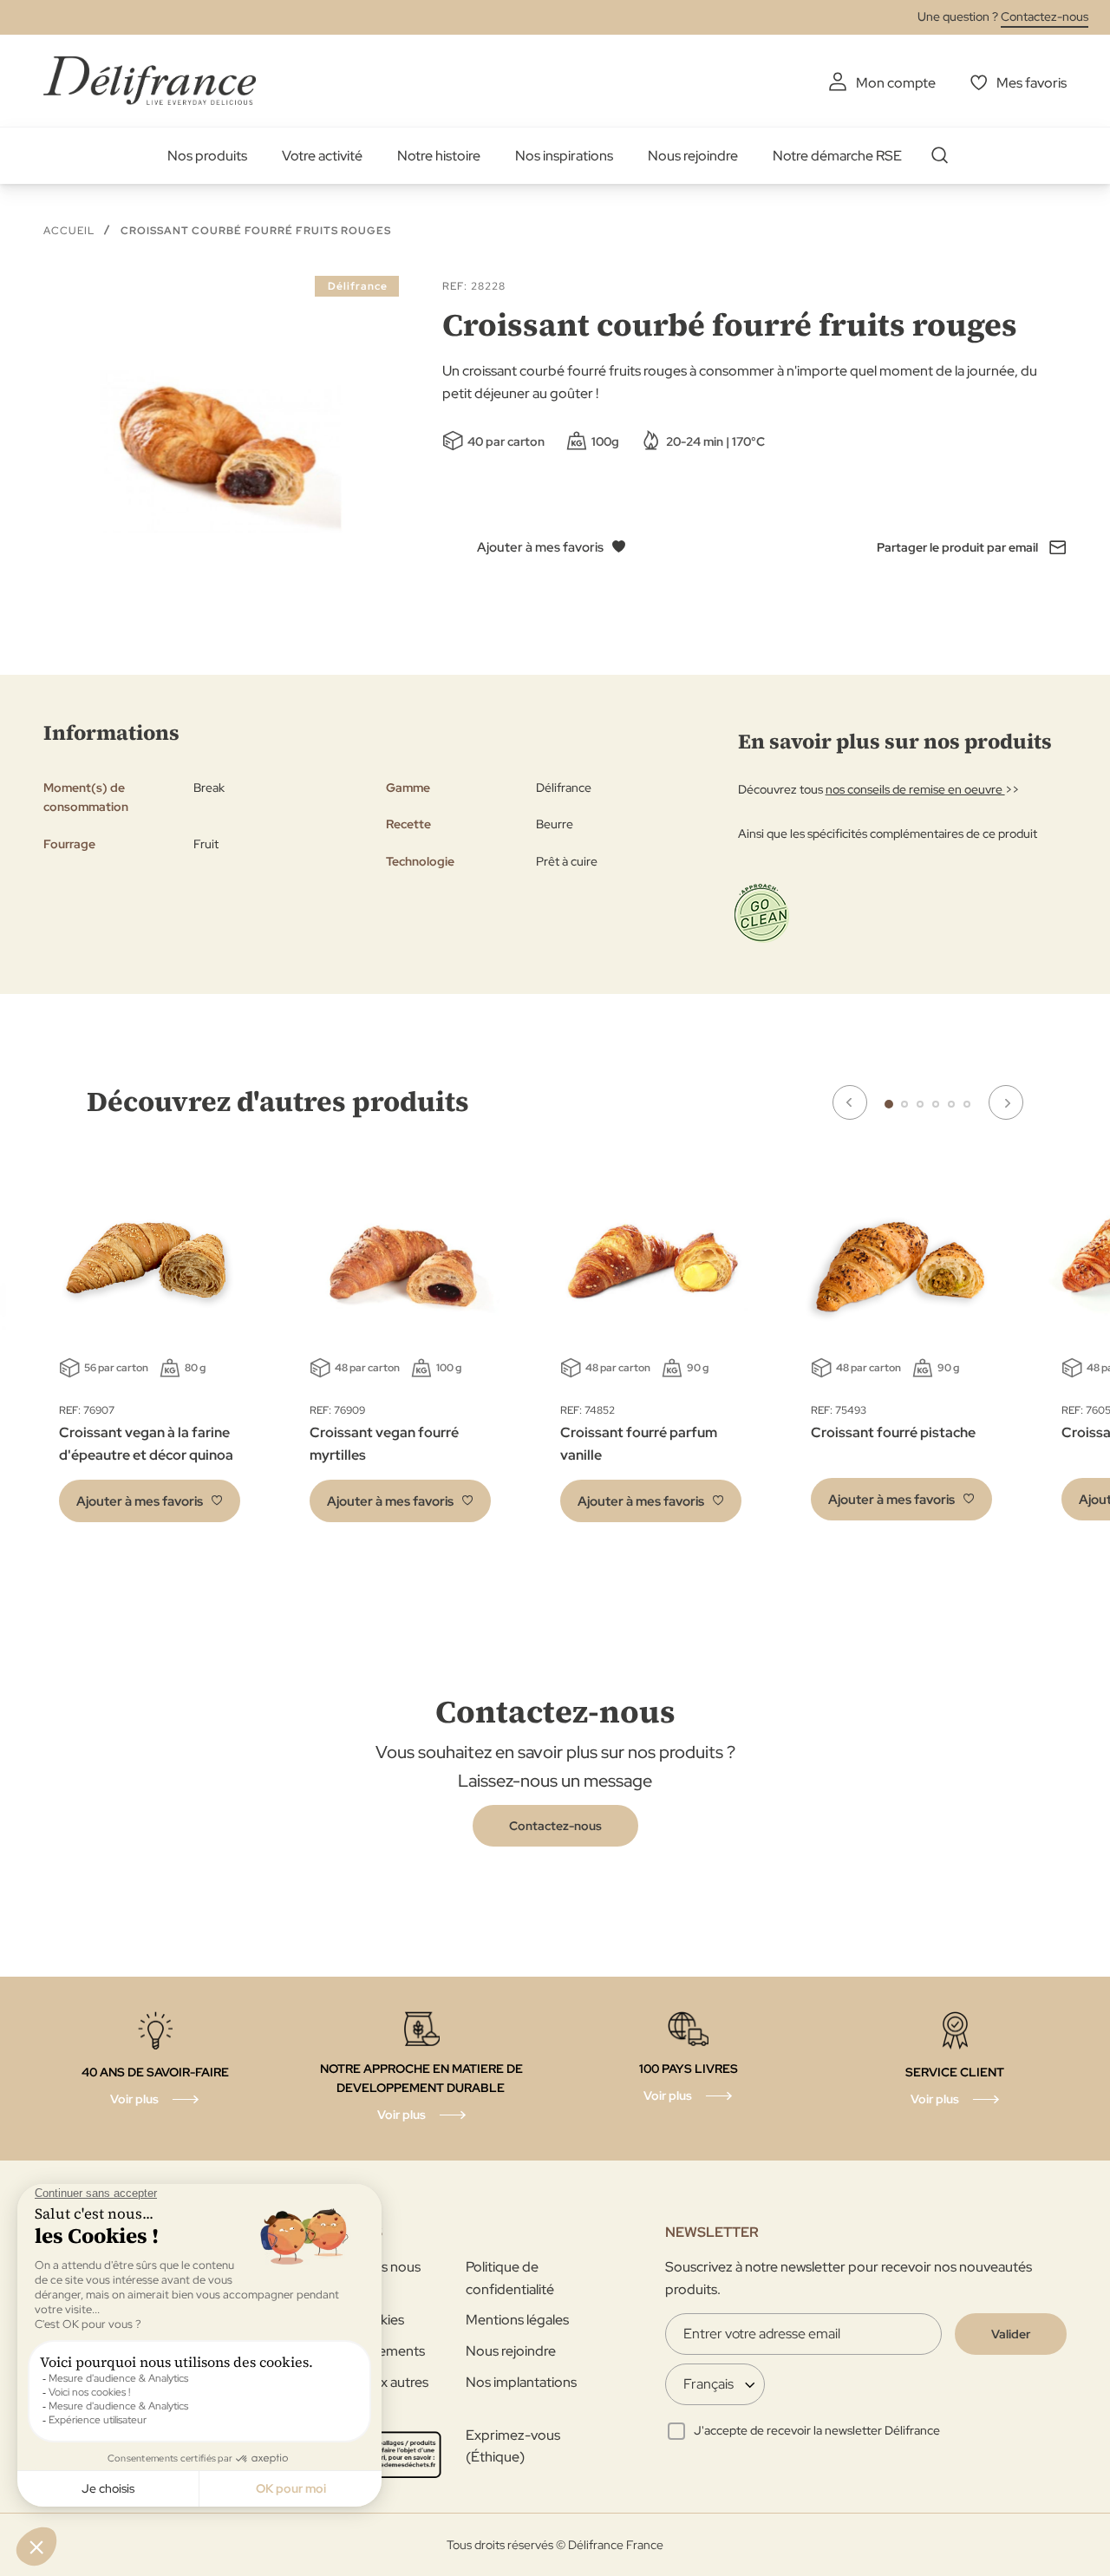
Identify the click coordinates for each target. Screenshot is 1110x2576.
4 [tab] (936, 1104)
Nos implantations (521, 2382)
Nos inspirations (564, 156)
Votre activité (322, 156)
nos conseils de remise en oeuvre (915, 789)
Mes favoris (1032, 83)
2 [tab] (904, 1104)
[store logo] (150, 80)
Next (1006, 1102)
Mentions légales (517, 2320)
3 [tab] (920, 1104)
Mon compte (896, 83)
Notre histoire (439, 156)
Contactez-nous (1045, 16)
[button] (150, 1501)
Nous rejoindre (693, 156)
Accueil (69, 231)
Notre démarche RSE (837, 156)
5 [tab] (951, 1104)
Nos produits (207, 156)
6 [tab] (967, 1104)
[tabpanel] (400, 1350)
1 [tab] (889, 1104)
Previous (850, 1102)
